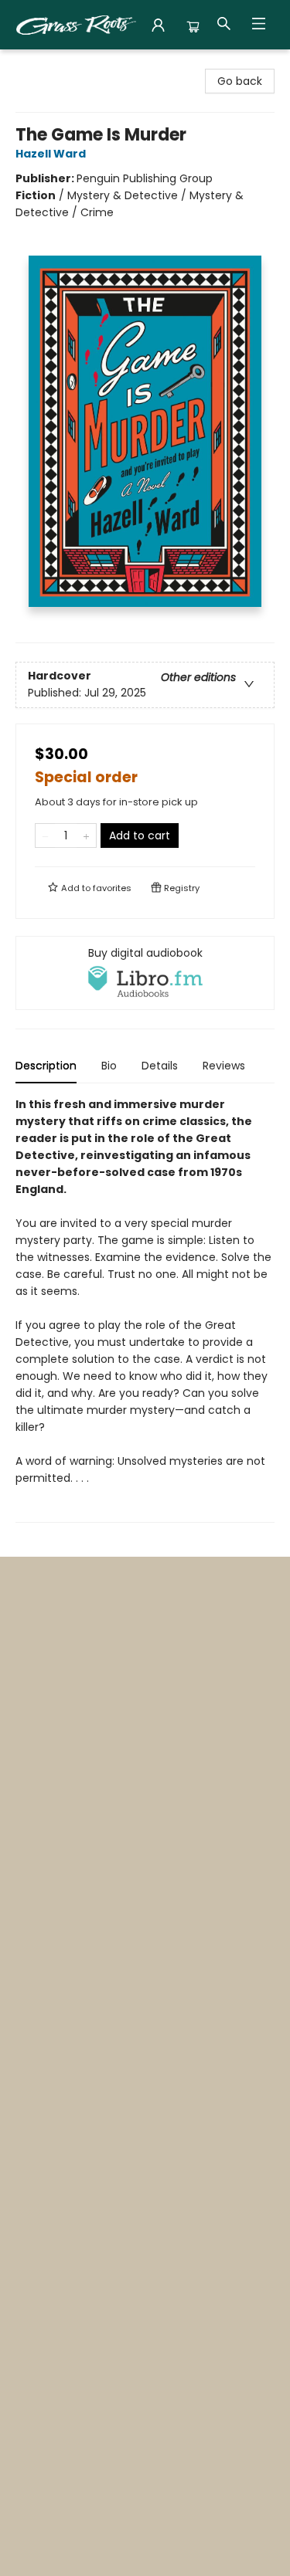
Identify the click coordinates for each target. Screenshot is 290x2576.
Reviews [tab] (224, 1066)
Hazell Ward (51, 154)
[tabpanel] (145, 1309)
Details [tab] (160, 1066)
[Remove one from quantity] (45, 836)
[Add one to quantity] (86, 836)
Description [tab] (46, 1066)
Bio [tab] (109, 1066)
